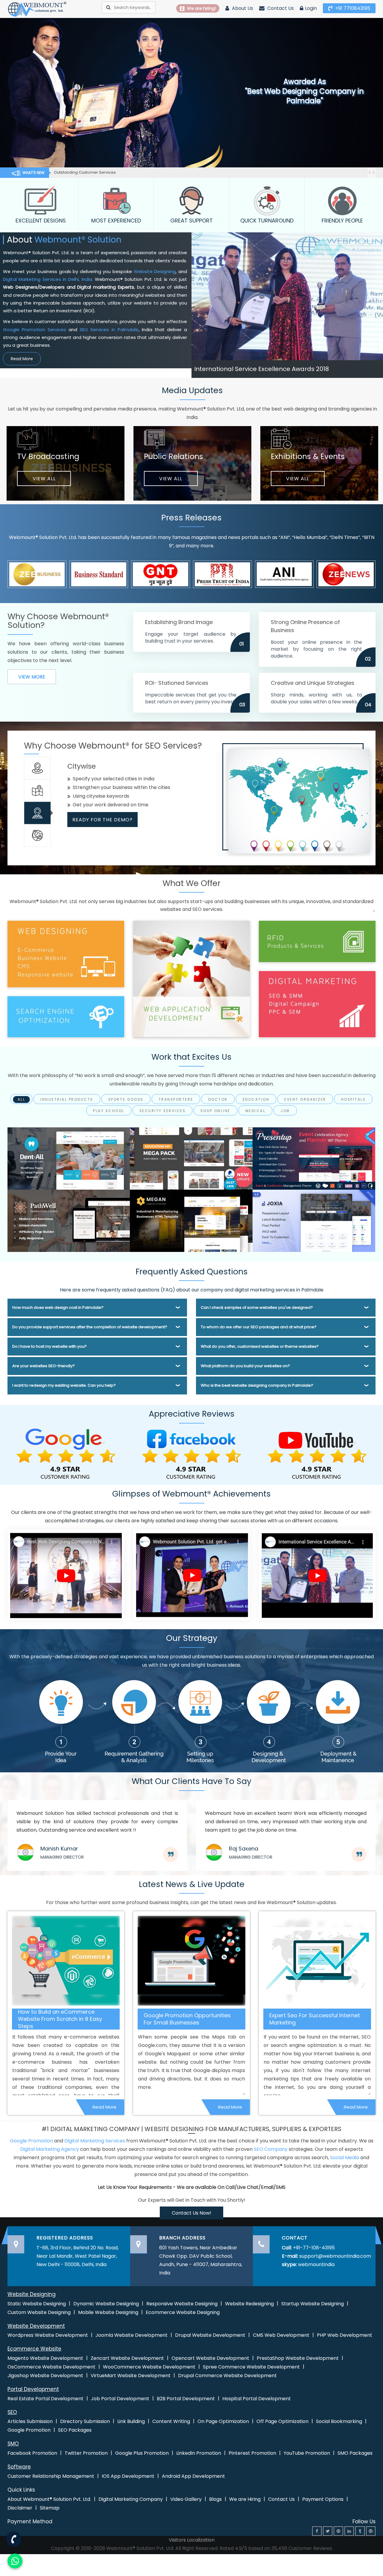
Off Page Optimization (282, 2421)
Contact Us (280, 8)
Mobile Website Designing (108, 2312)
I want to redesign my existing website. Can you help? (64, 1385)
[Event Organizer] (314, 1158)
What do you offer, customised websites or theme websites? (260, 1346)
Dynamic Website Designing (106, 2304)
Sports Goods (126, 1100)
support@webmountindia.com (335, 2256)
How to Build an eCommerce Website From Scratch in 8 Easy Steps (60, 2019)
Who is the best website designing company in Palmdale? (257, 1385)
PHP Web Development (345, 2335)
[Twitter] (328, 2531)
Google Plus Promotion (142, 2453)
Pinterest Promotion (252, 2453)
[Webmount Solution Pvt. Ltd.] (37, 9)
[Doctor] (69, 1158)
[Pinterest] (338, 2531)
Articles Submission (30, 2421)
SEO (12, 2412)
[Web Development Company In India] (191, 1575)
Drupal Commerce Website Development (227, 2376)
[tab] (37, 768)
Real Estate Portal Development (45, 2399)
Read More (22, 359)
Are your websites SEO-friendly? (44, 1366)
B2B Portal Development (186, 2399)
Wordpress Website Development (48, 2335)
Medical (256, 1111)
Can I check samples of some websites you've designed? (257, 1307)
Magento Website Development (45, 2358)
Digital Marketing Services (95, 2141)
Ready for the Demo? (102, 828)
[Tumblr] (360, 2531)
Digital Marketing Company (131, 2499)
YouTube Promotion (307, 2453)
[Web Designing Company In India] (66, 1575)
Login (311, 8)
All (22, 1100)
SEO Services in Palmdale (109, 330)
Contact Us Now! (191, 2213)
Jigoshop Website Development (45, 2376)
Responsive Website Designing (182, 2304)
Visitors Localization (192, 2540)
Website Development (36, 2326)
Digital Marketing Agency (50, 2149)
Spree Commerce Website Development (251, 2367)
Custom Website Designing (39, 2312)
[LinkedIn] (349, 2531)
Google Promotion (31, 2141)
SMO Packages (355, 2453)
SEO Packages (75, 2430)
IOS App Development (128, 2476)
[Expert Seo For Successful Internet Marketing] (317, 1961)
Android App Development (193, 2476)
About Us (242, 8)
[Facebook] (317, 2531)
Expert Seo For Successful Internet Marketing (315, 2019)
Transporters (176, 1100)
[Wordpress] (371, 2531)
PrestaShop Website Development (298, 2358)
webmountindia (316, 2264)
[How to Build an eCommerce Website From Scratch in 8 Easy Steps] (66, 1961)
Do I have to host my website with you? (50, 1346)
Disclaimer (20, 2508)
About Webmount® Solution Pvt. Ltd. (49, 2499)
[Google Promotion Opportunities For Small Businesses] (191, 1961)
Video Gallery (186, 2499)
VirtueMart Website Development (131, 2376)
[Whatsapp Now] (13, 2538)
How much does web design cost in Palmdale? (58, 1307)
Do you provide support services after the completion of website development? (90, 1327)
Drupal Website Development (210, 2335)
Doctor (218, 1100)
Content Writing (171, 2421)
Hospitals (354, 1100)
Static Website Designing (37, 2304)
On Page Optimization (223, 2421)
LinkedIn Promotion (199, 2453)
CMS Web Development (281, 2335)
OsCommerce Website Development (51, 2367)
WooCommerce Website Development (149, 2367)
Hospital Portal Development (257, 2399)
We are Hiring (245, 2499)
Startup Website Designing (313, 2304)
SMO (13, 2444)
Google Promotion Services (35, 330)
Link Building (131, 2421)
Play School (109, 1111)
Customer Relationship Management (51, 2476)
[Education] (191, 1158)
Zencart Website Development (127, 2358)
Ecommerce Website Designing (183, 2312)
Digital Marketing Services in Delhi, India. (48, 279)
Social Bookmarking (339, 2421)
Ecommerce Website (34, 2349)
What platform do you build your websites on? (245, 1366)
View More (32, 677)
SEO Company (271, 2149)
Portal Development (33, 2389)
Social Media (345, 2158)
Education (256, 1100)
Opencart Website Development (210, 2358)
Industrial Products (67, 1100)
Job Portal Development (120, 2399)
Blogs (215, 2499)
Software (19, 2467)
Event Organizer (305, 1100)
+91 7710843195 (352, 8)
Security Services (163, 1111)
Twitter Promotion (86, 2453)
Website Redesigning (249, 2304)
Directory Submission (85, 2421)
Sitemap (50, 2508)
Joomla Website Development (132, 2335)
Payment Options (323, 2499)
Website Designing (155, 271)
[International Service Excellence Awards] (317, 1575)
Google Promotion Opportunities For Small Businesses (187, 2019)
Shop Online (215, 1111)
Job (285, 1111)
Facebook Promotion (32, 2453)
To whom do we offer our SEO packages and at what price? (259, 1327)
